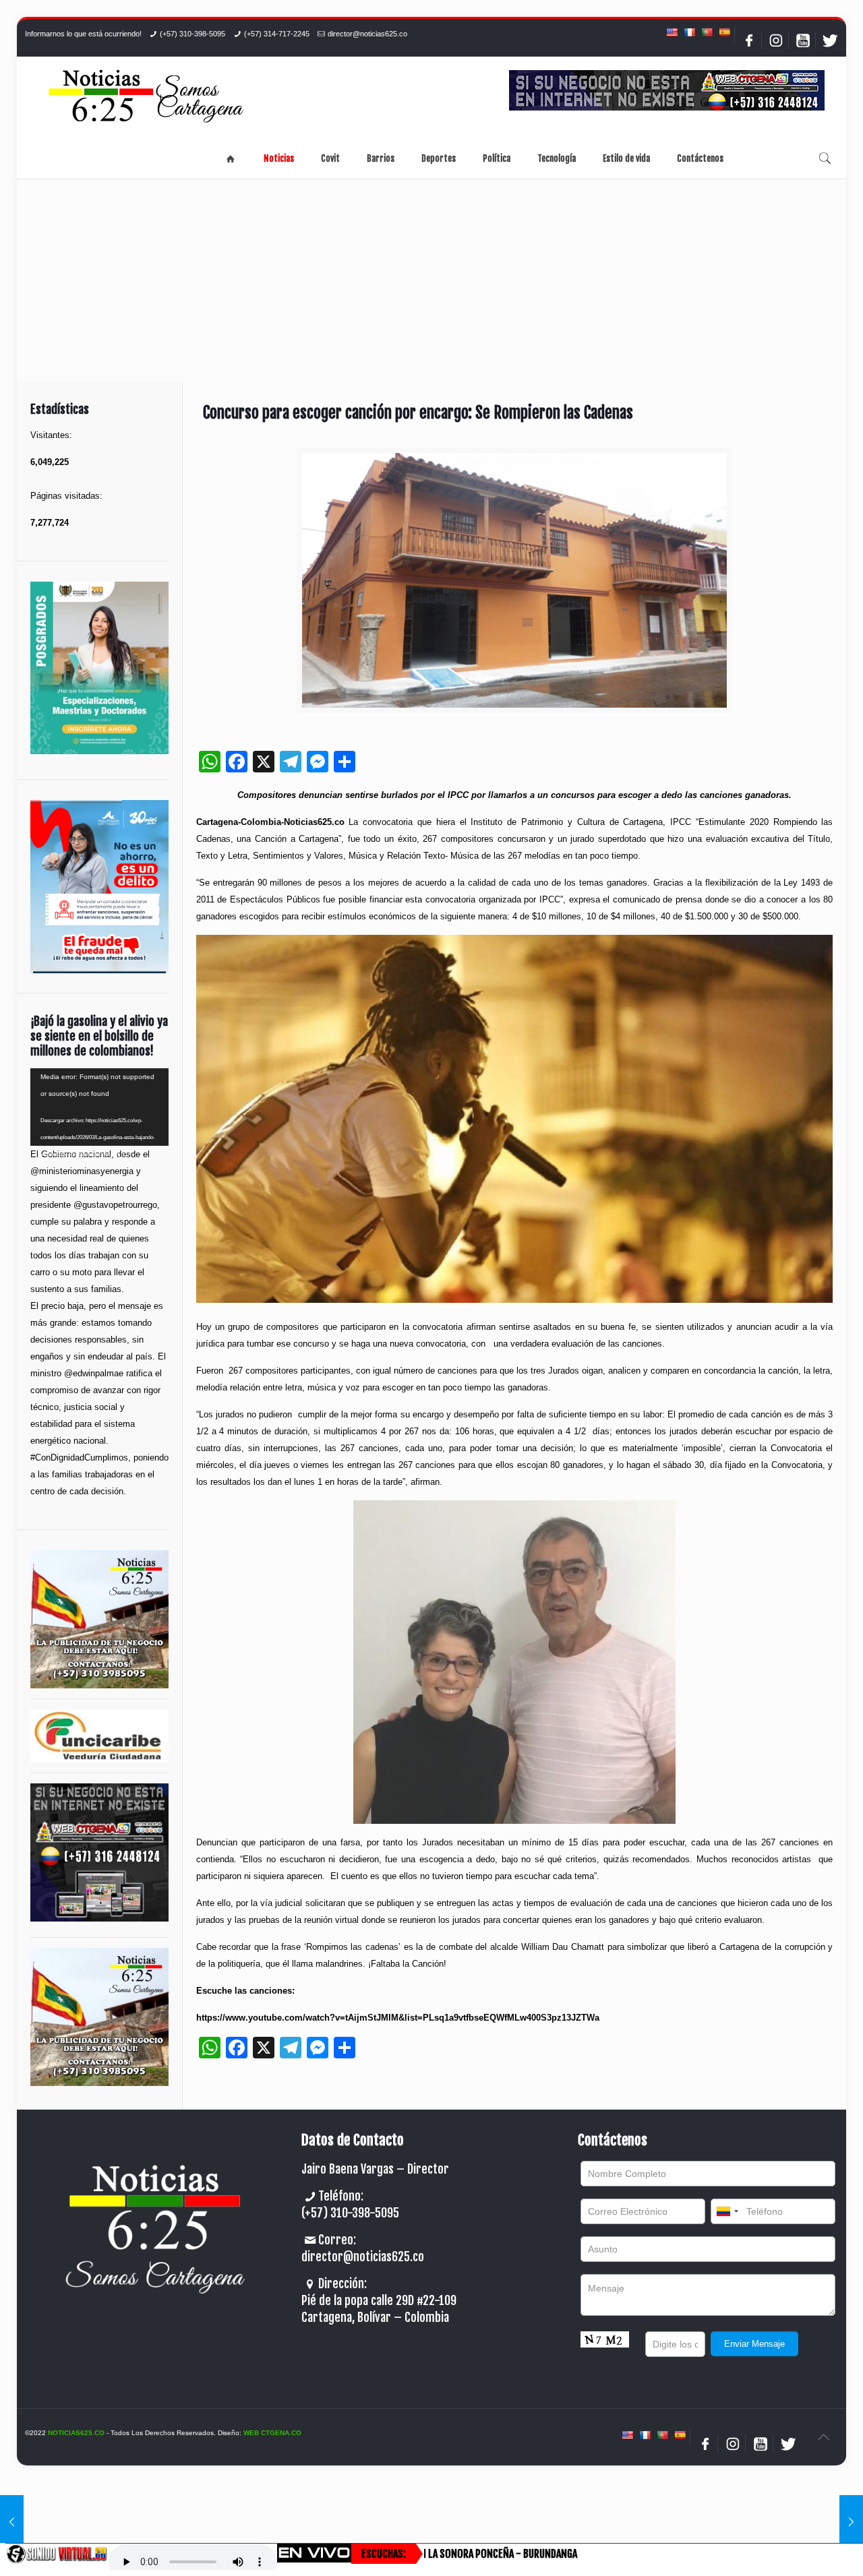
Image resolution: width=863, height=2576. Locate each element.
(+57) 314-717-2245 (277, 34)
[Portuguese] (707, 32)
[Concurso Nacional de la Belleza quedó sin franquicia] (12, 2522)
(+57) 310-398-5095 (192, 34)
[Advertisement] (431, 280)
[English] (672, 32)
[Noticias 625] (146, 97)
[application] (99, 1107)
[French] (689, 32)
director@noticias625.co (367, 34)
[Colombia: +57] (727, 2211)
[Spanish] (724, 32)
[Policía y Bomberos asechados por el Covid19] (851, 2522)
